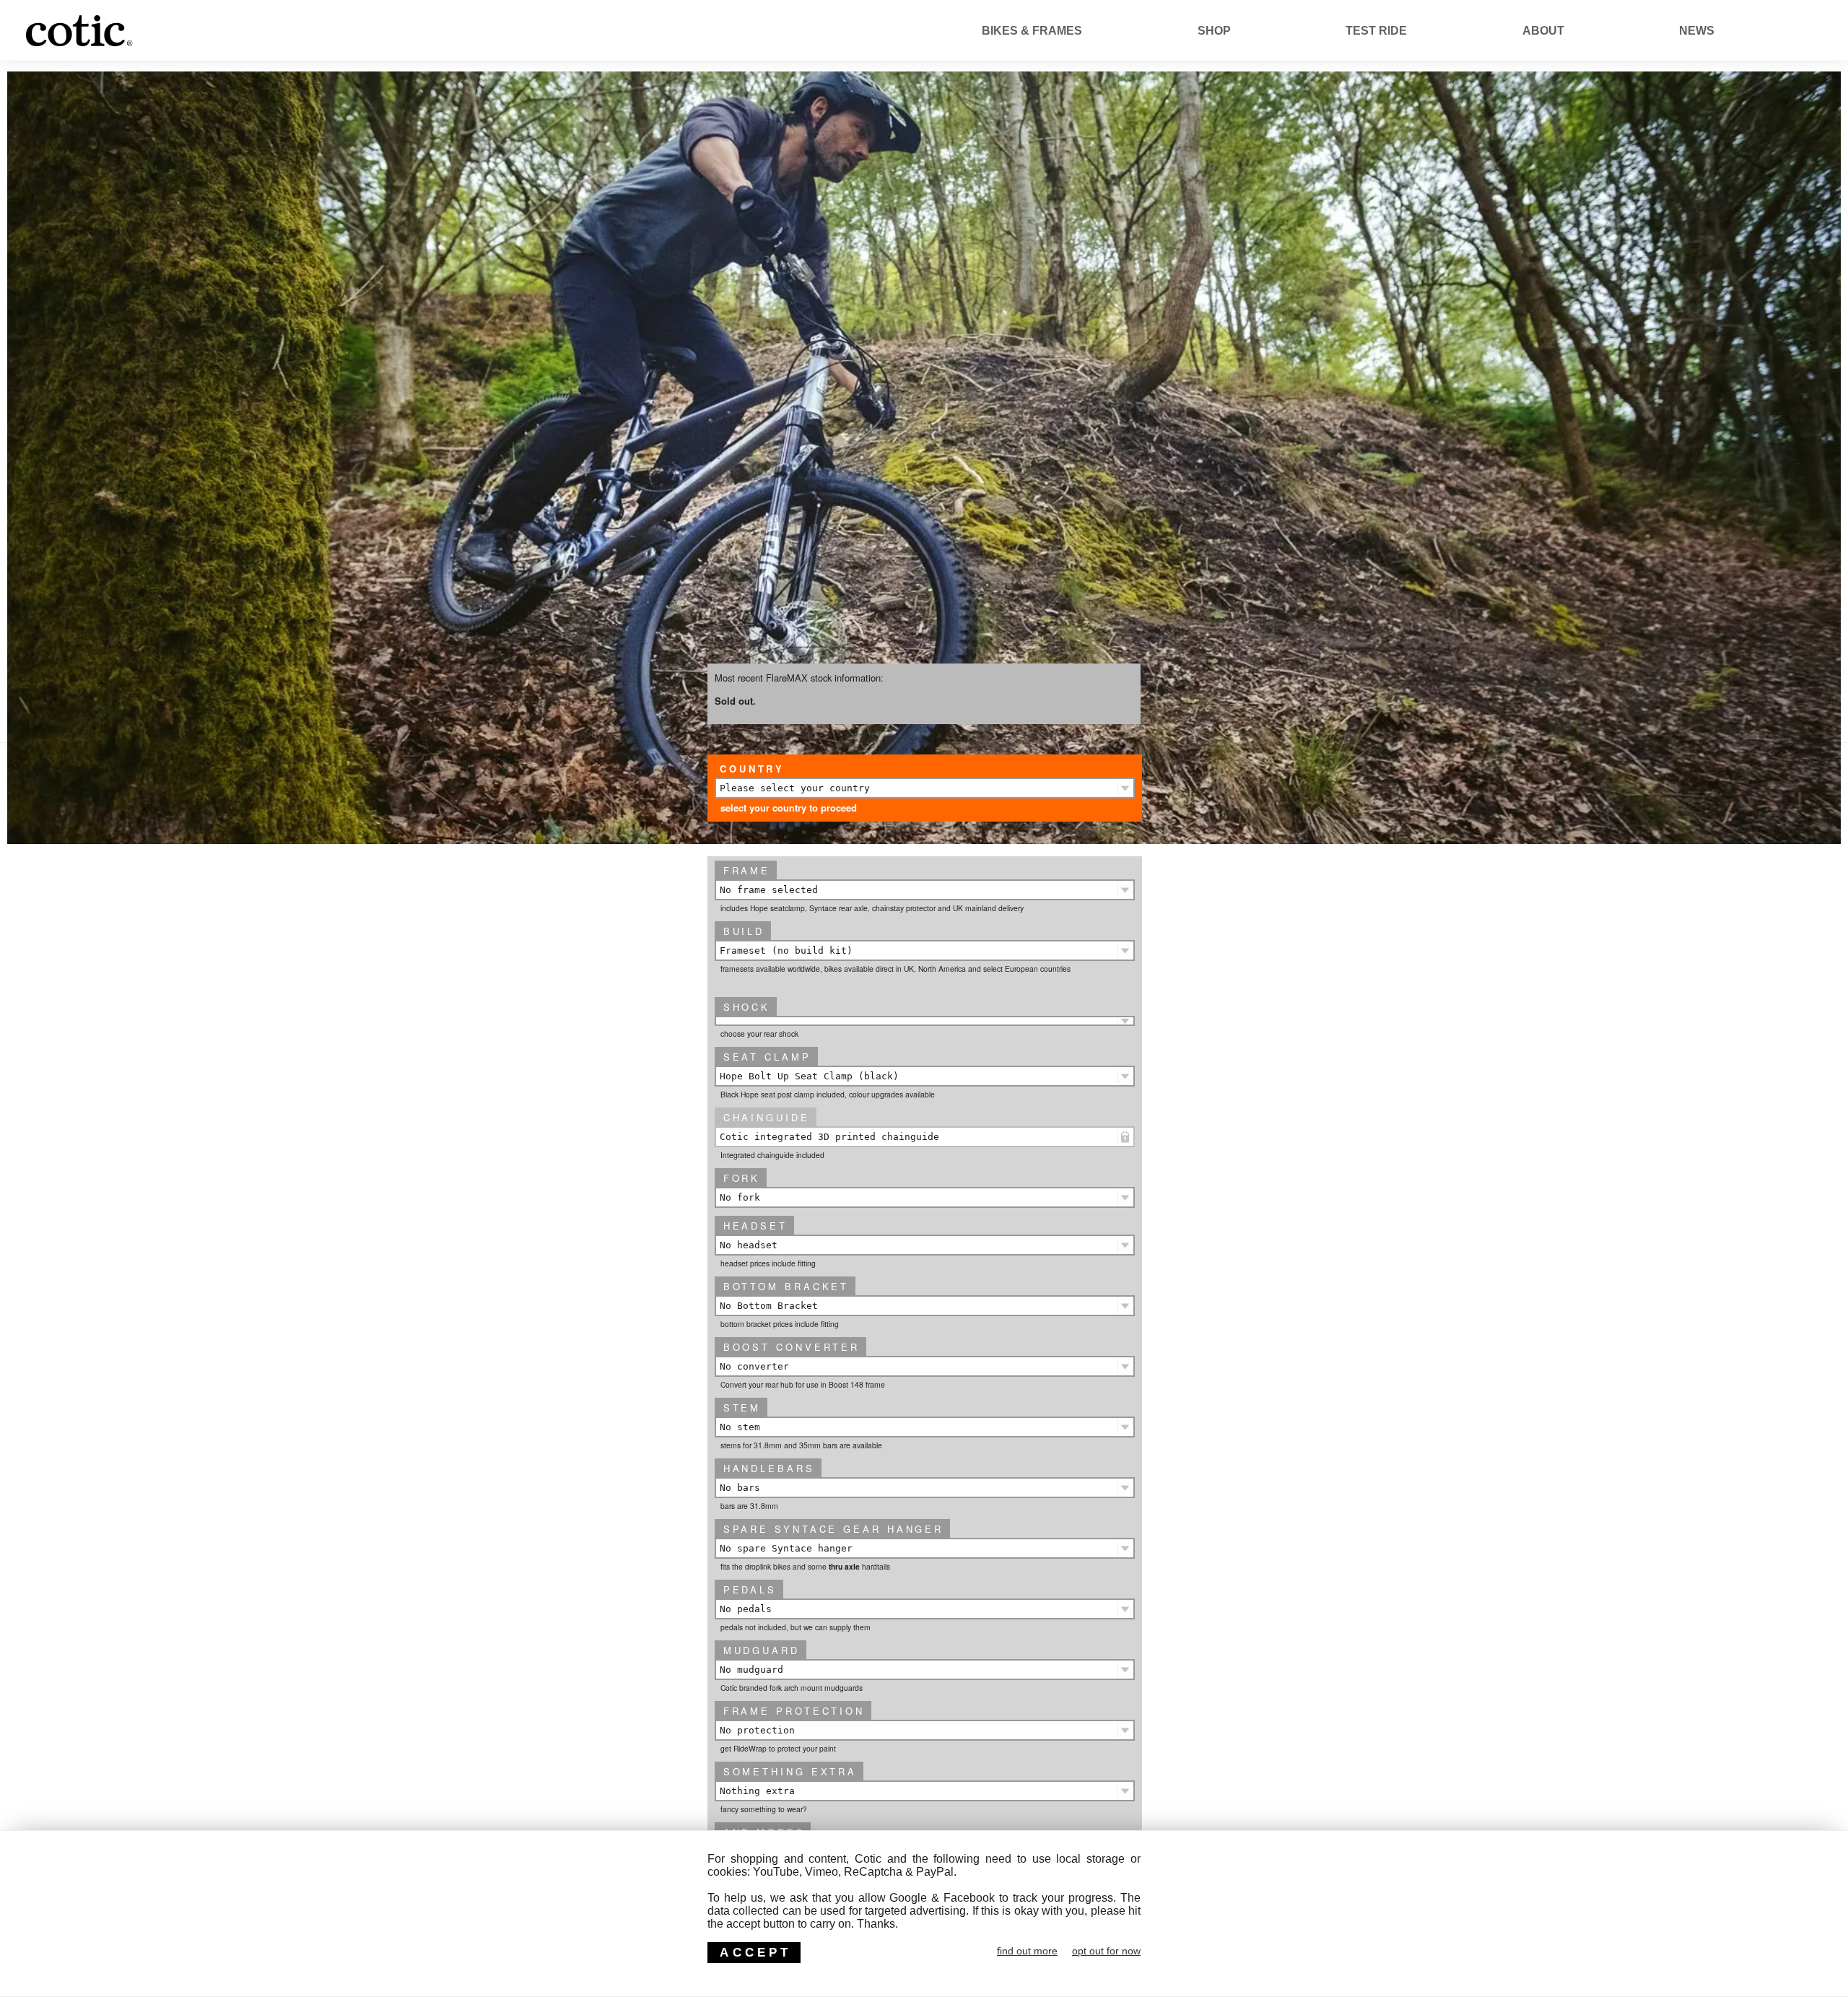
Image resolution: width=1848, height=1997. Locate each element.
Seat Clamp (767, 1057)
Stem (742, 1408)
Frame (747, 870)
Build (744, 931)
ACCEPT (755, 1952)
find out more (1027, 1951)
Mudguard (762, 1650)
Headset (755, 1226)
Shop (1214, 31)
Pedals (750, 1589)
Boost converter (792, 1347)
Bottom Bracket (786, 1286)
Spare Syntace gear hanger (833, 1529)
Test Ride (1376, 31)
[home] (161, 47)
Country (752, 769)
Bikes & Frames (1032, 31)
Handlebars (769, 1468)
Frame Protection (794, 1711)
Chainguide (767, 1117)
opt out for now (1106, 1951)
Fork (742, 1178)
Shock (747, 1007)
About (1543, 31)
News (1697, 31)
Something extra (790, 1771)
